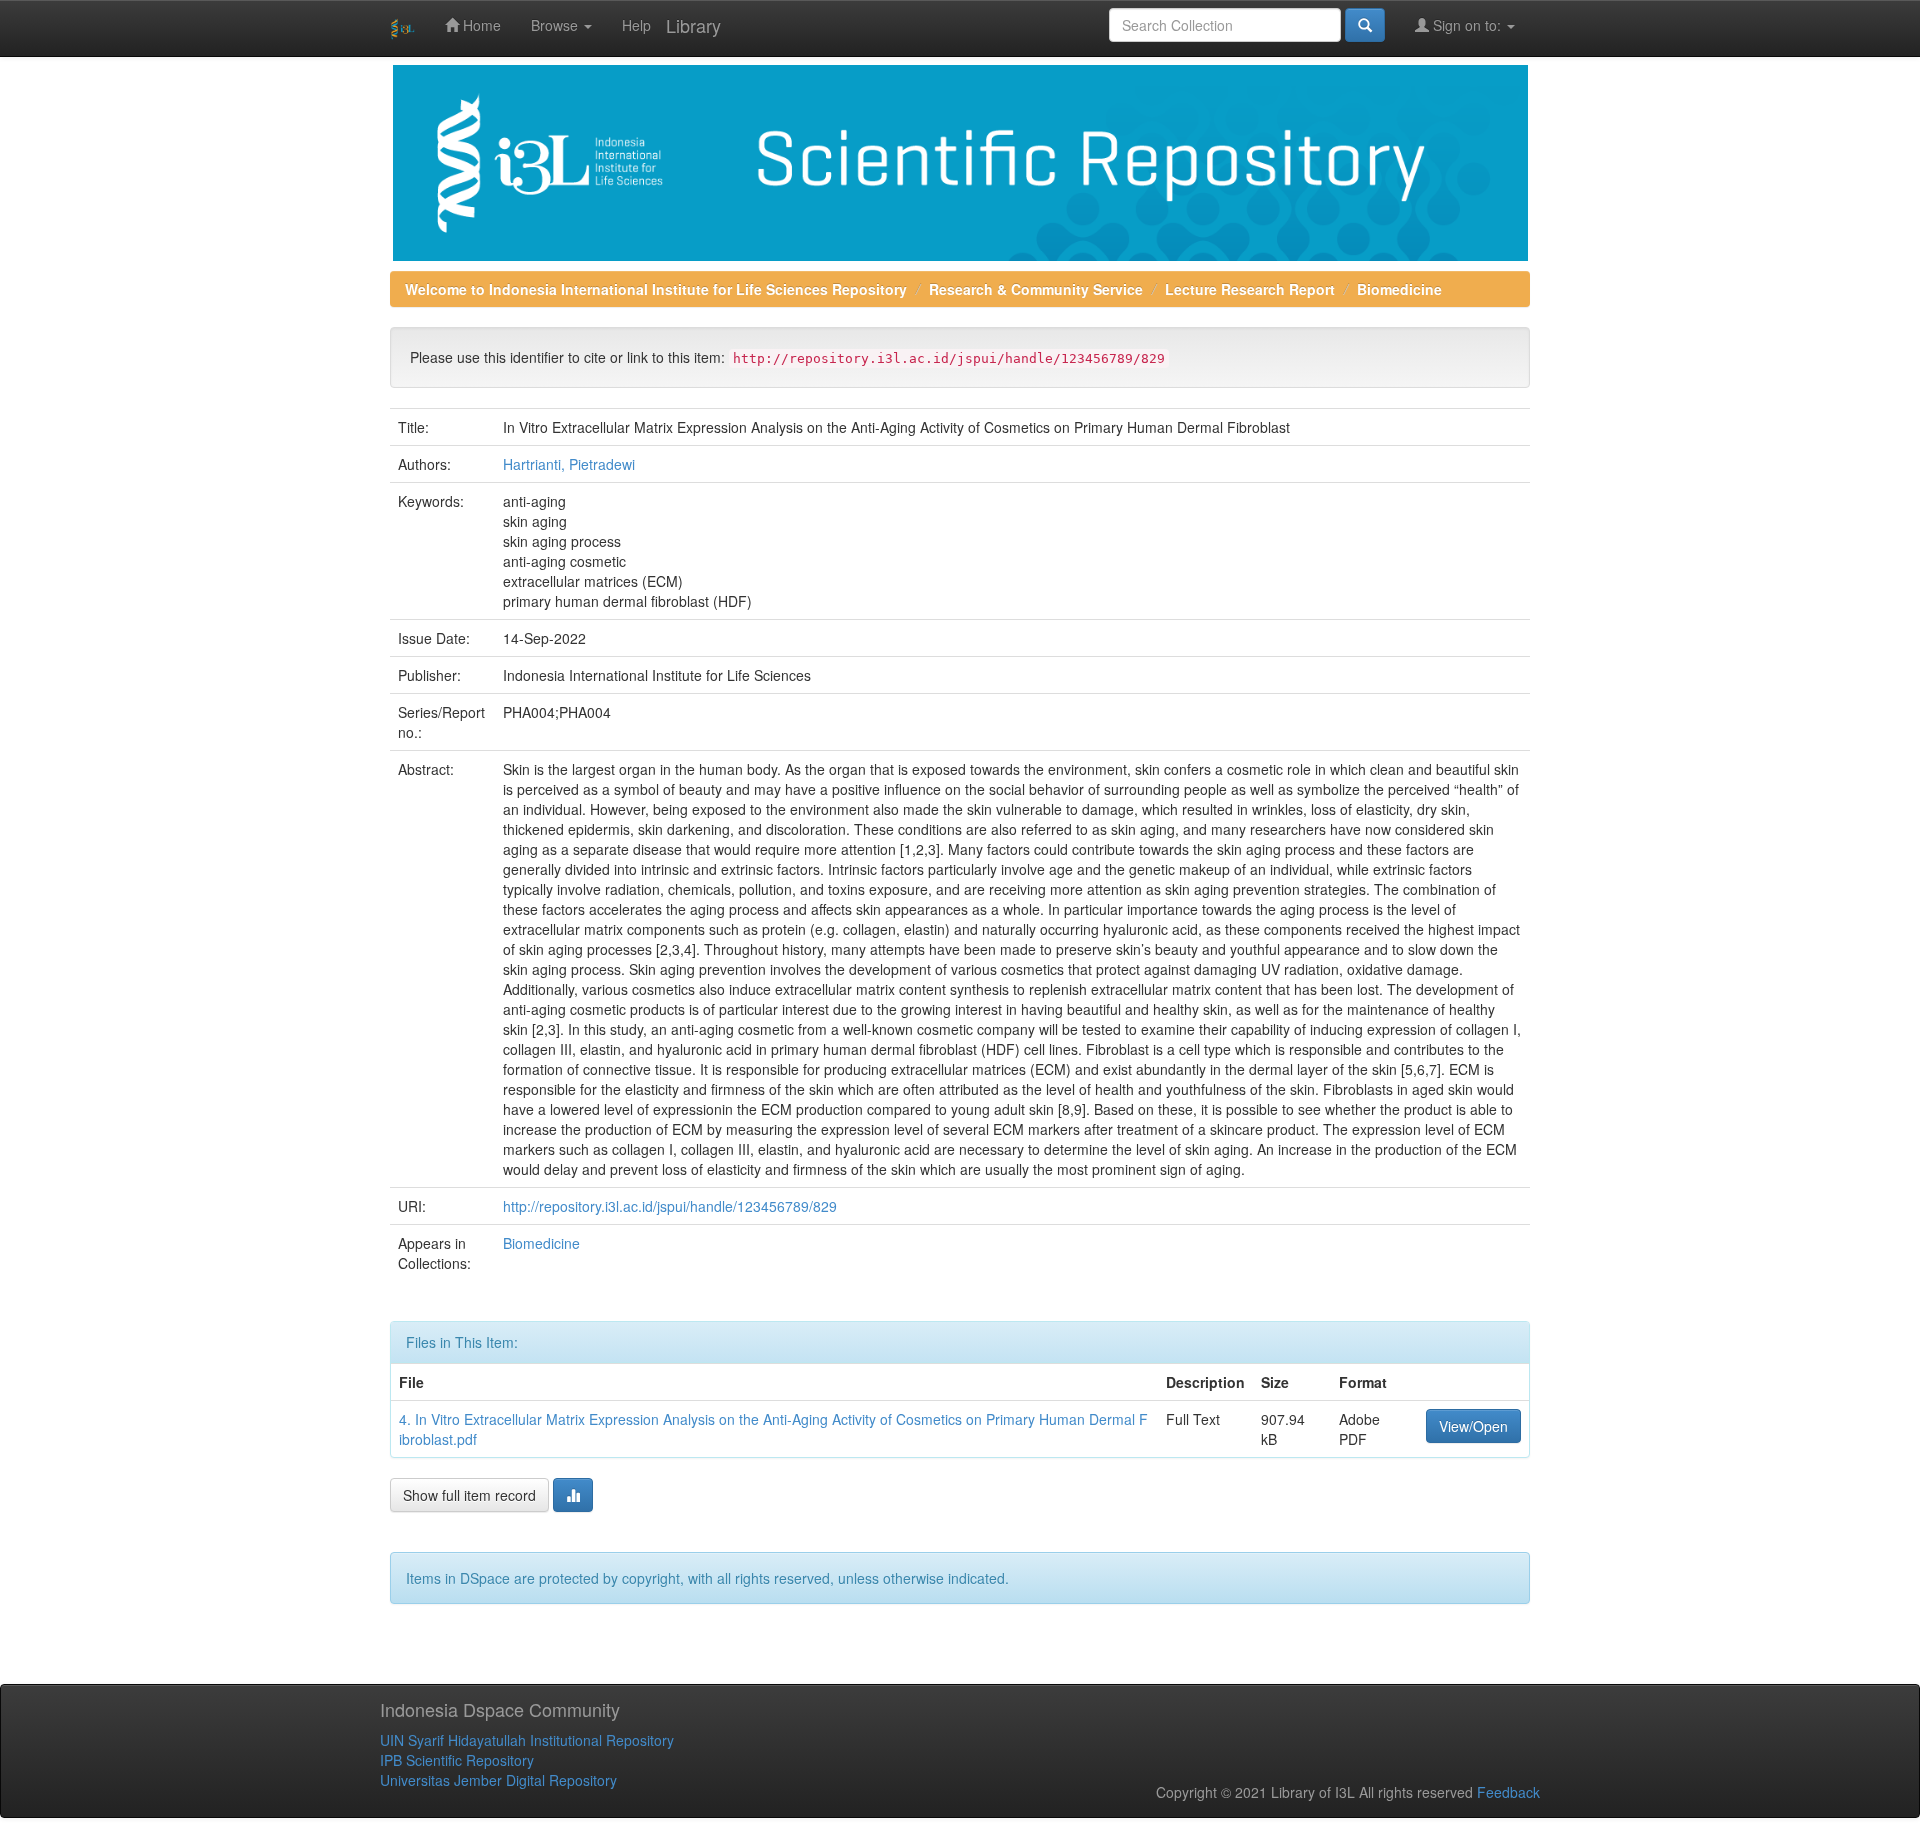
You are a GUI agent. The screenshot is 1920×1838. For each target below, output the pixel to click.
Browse (556, 25)
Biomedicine (1399, 289)
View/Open (1473, 1426)
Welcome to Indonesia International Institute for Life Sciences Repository (656, 289)
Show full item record (469, 1495)
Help (636, 25)
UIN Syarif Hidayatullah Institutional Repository (527, 1740)
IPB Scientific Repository (457, 1760)
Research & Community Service (1036, 289)
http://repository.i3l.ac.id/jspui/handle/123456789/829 (670, 1206)
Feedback (1508, 1792)
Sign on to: (1467, 25)
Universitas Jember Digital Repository (498, 1780)
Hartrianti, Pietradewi (569, 464)
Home (480, 25)
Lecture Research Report (1250, 289)
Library (693, 25)
